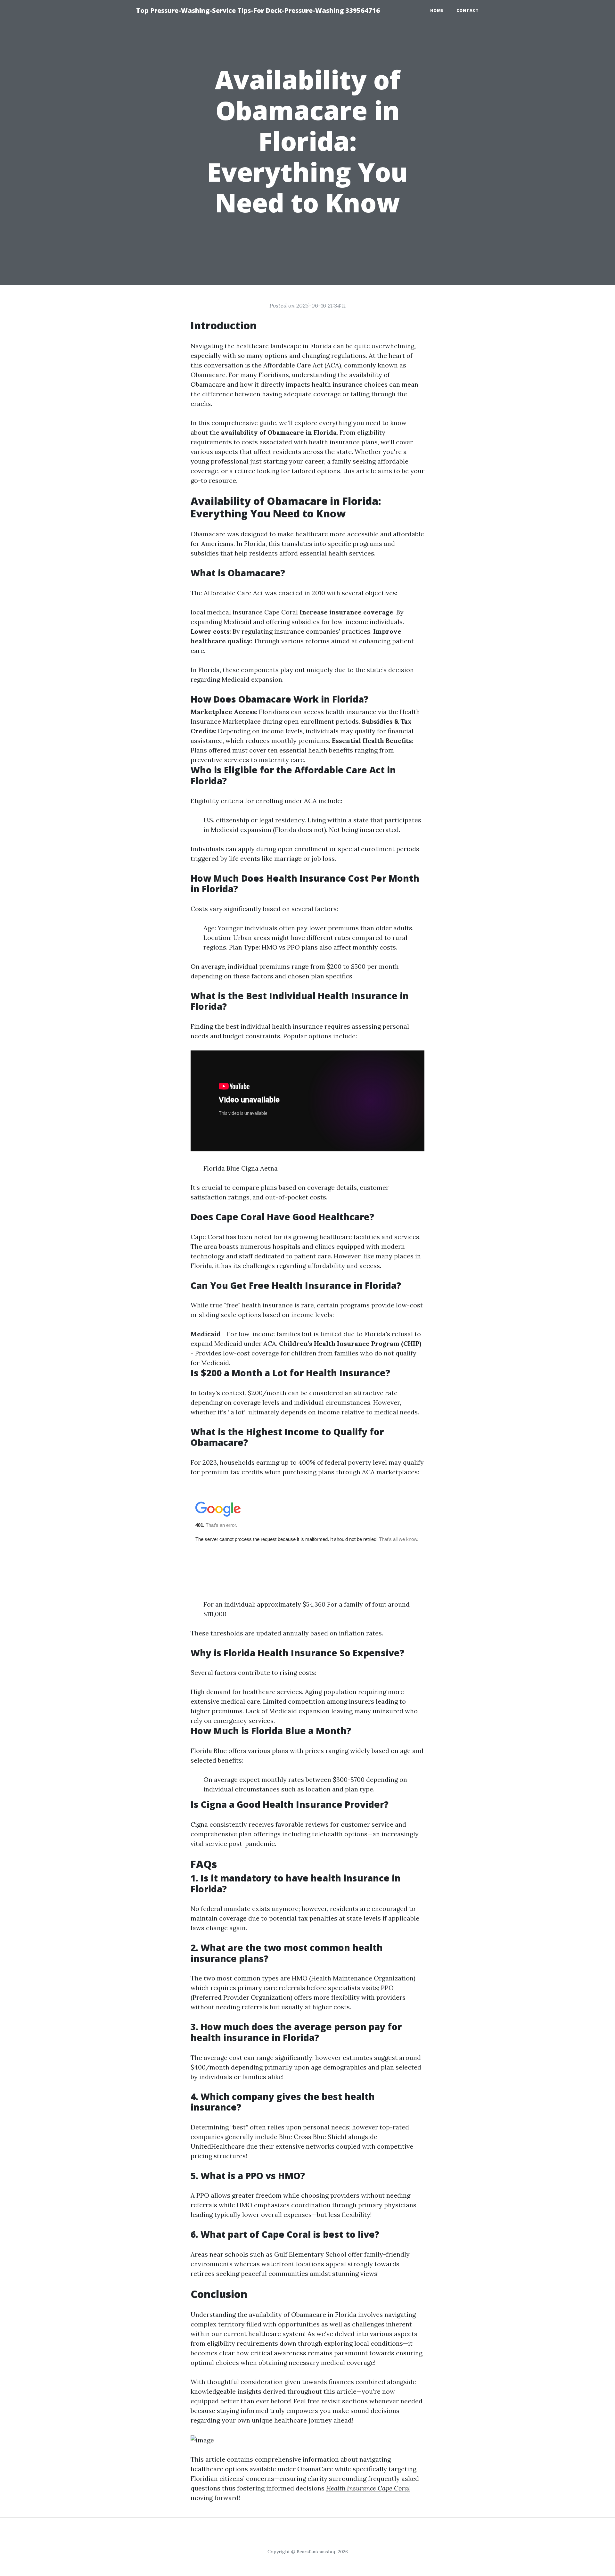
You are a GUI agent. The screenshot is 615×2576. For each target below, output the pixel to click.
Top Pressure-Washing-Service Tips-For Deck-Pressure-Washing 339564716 (258, 10)
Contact (468, 10)
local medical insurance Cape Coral (244, 612)
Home (437, 10)
